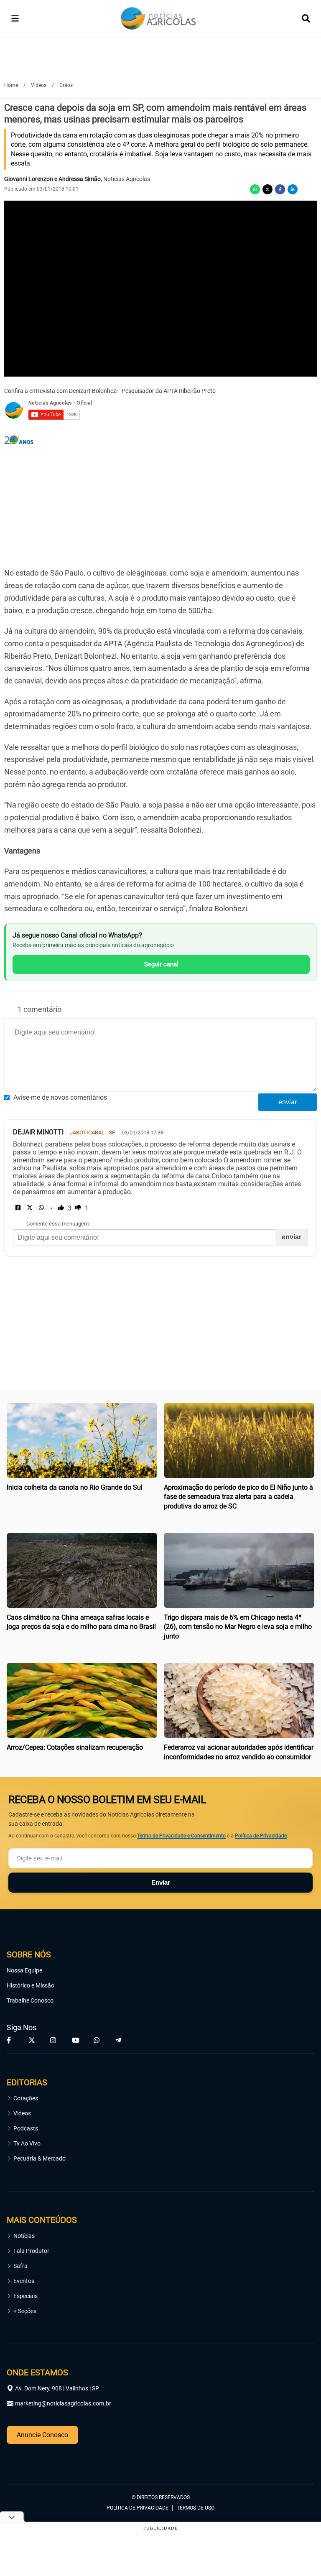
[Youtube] (76, 2040)
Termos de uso (196, 2508)
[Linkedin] (293, 189)
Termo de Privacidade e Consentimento (181, 1836)
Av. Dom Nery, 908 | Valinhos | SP (57, 2388)
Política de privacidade (138, 2508)
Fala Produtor (31, 2251)
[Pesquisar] (306, 18)
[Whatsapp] (255, 189)
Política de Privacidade (261, 1836)
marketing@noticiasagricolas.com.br (63, 2403)
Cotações (26, 2098)
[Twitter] (267, 189)
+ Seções (25, 2311)
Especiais (25, 2296)
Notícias (24, 2236)
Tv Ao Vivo (27, 2143)
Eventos (24, 2281)
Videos (22, 2113)
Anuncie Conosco (42, 2435)
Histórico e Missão (31, 1985)
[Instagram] (54, 2040)
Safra (20, 2266)
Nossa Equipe (24, 1970)
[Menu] (15, 18)
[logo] (30, 2461)
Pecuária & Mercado (39, 2158)
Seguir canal (161, 964)
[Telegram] (120, 2040)
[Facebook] (280, 189)
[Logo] (158, 19)
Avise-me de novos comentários (60, 1097)
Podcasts (26, 2128)
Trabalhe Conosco (30, 2000)
